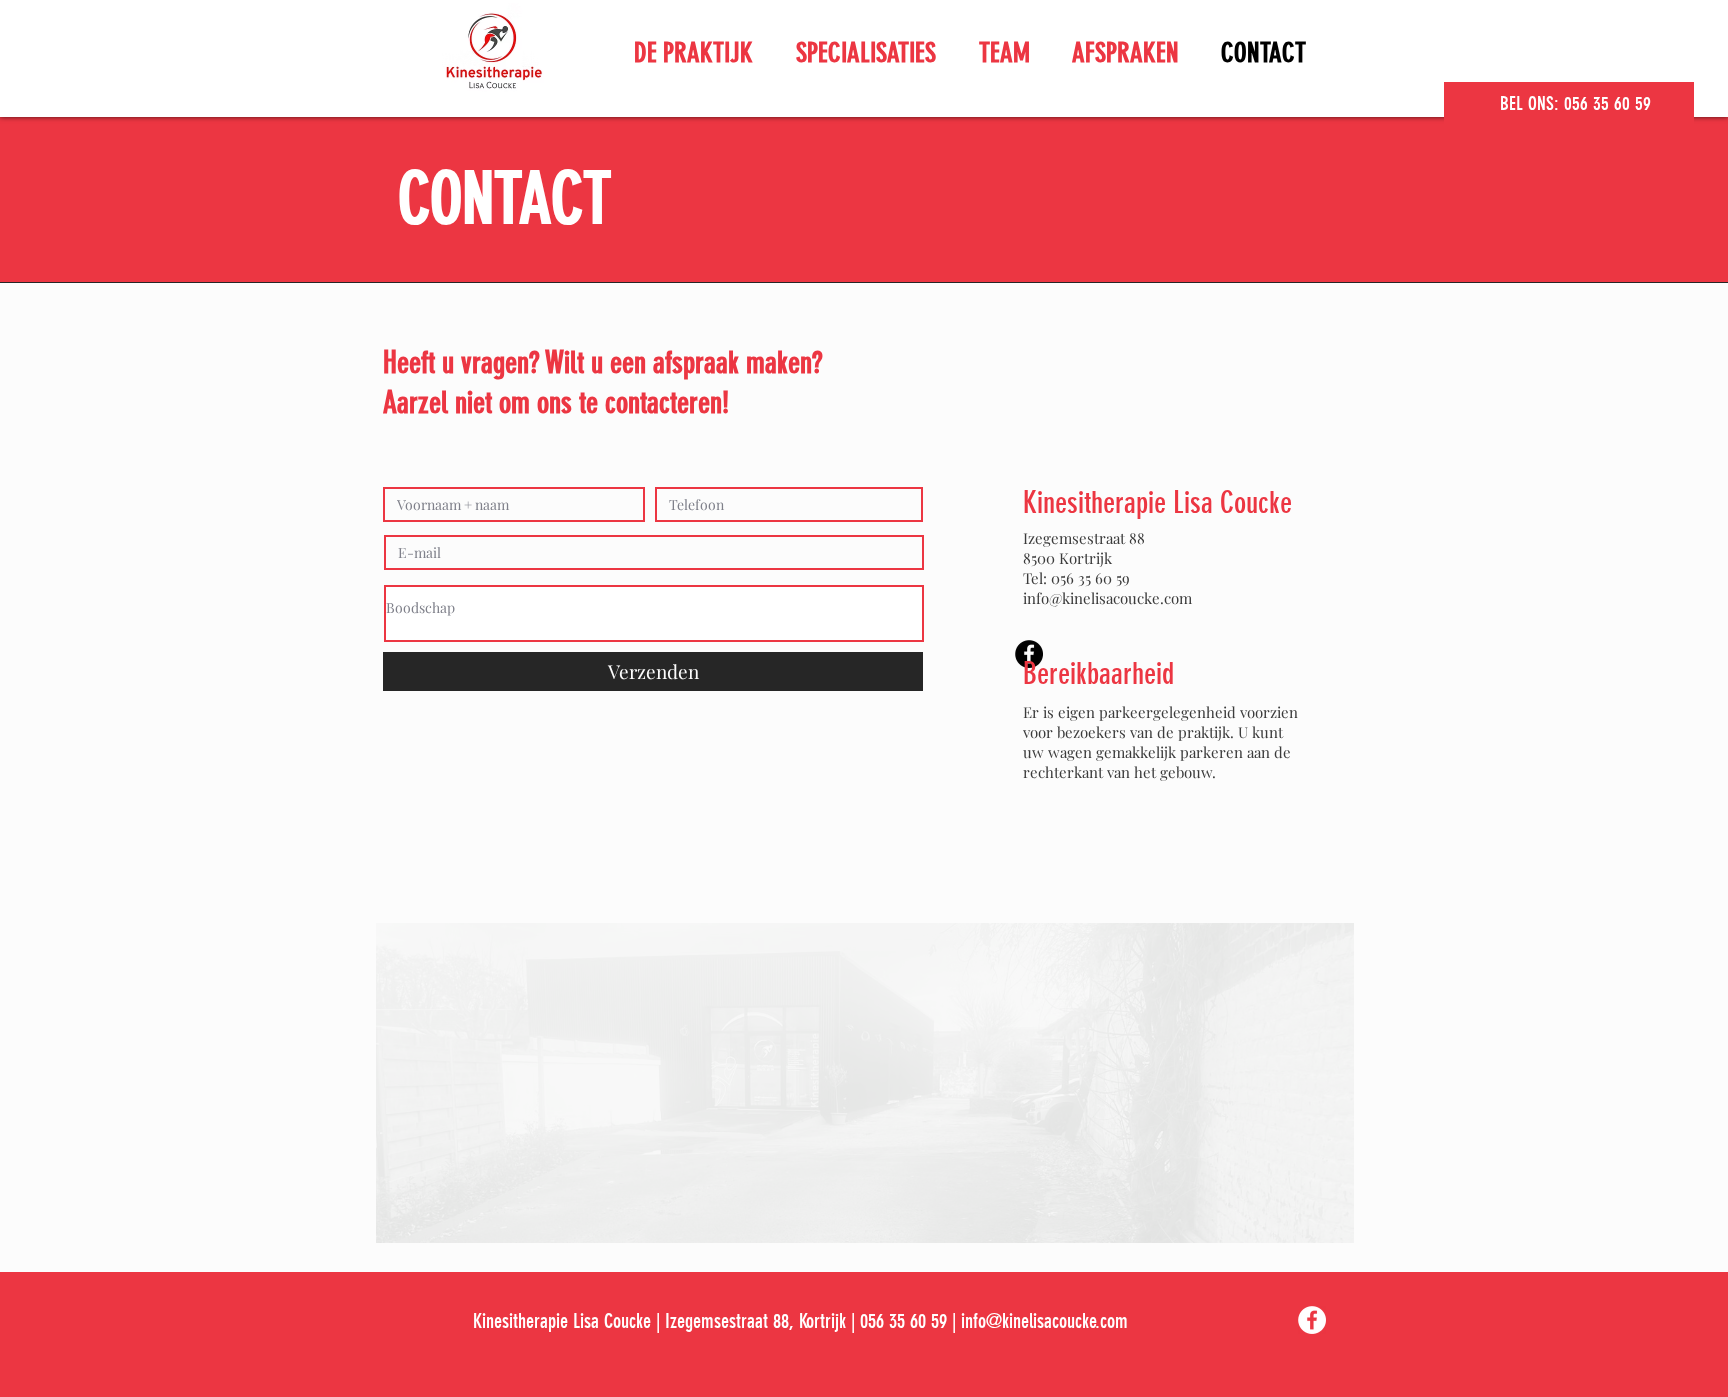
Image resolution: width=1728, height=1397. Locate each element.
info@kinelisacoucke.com (1107, 598)
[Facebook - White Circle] (1312, 1320)
